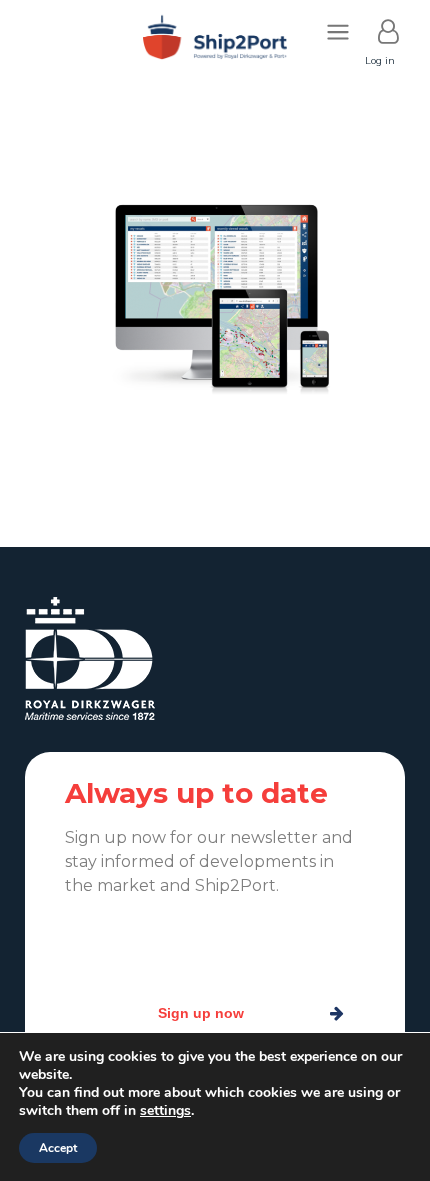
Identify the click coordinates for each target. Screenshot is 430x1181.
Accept (58, 1148)
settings (165, 1111)
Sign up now (201, 1013)
